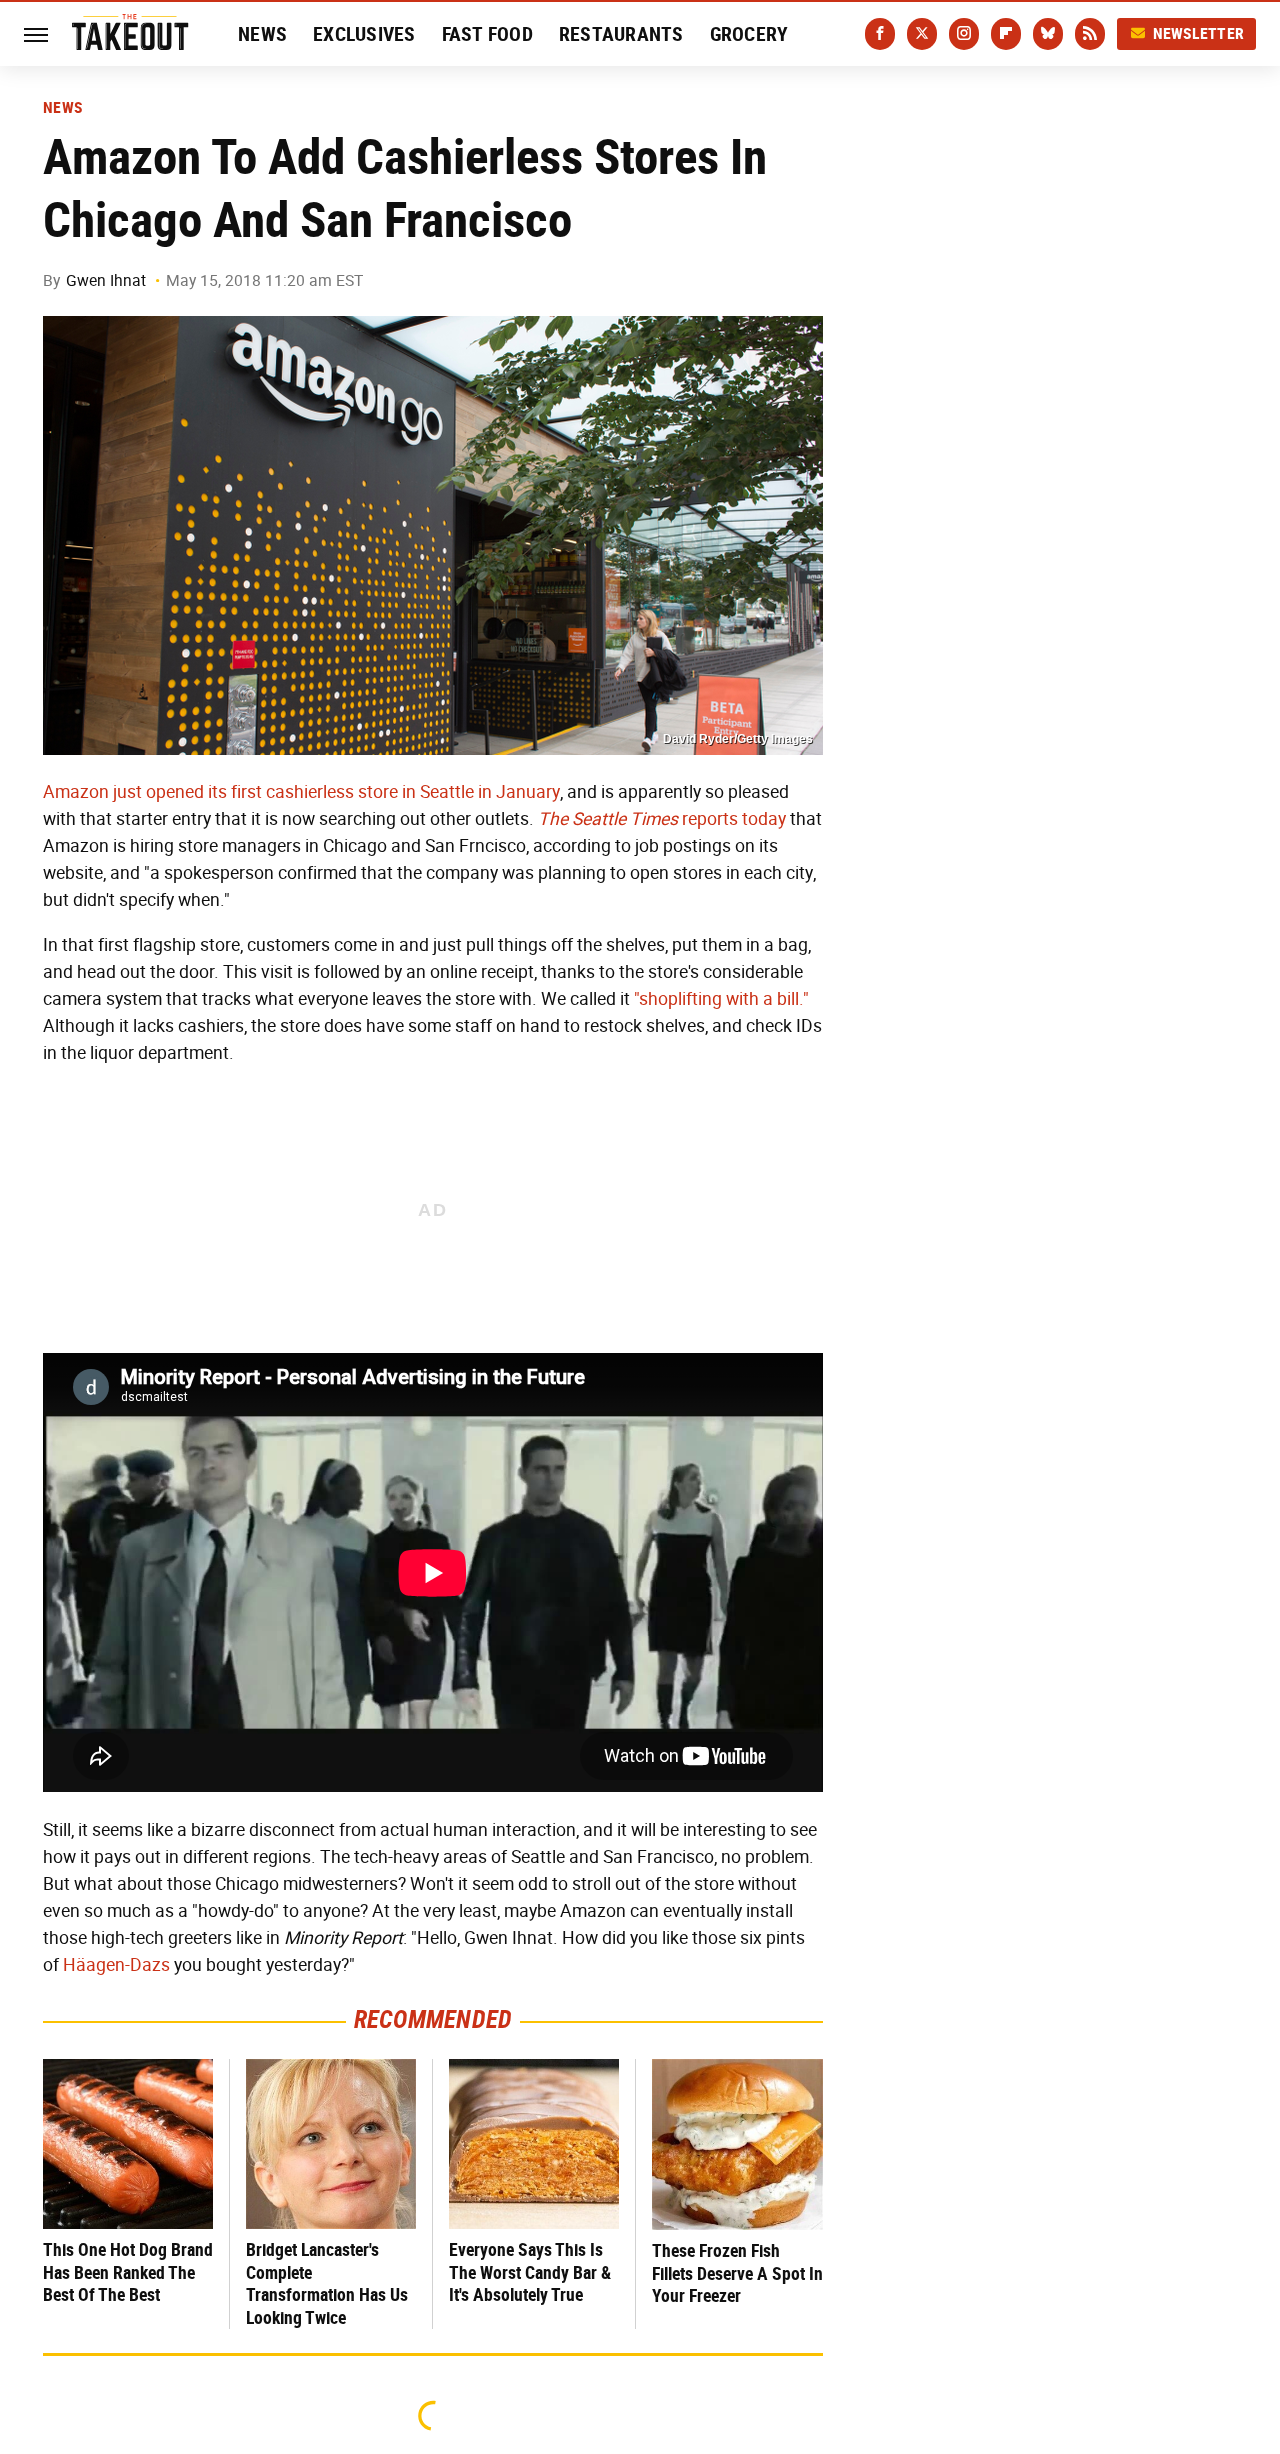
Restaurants (621, 34)
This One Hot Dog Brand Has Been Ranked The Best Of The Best (128, 2272)
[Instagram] (964, 34)
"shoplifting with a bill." (721, 999)
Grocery (749, 34)
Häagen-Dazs (116, 1965)
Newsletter (1199, 33)
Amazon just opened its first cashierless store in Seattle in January (301, 792)
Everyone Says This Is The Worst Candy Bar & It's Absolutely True (530, 2272)
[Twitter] (922, 34)
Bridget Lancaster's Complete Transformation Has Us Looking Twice (327, 2283)
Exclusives (364, 34)
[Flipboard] (1006, 34)
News (262, 34)
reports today (662, 819)
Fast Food (487, 34)
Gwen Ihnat (106, 280)
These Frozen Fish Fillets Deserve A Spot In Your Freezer (737, 2273)
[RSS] (1090, 34)
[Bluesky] (1048, 34)
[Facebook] (880, 34)
